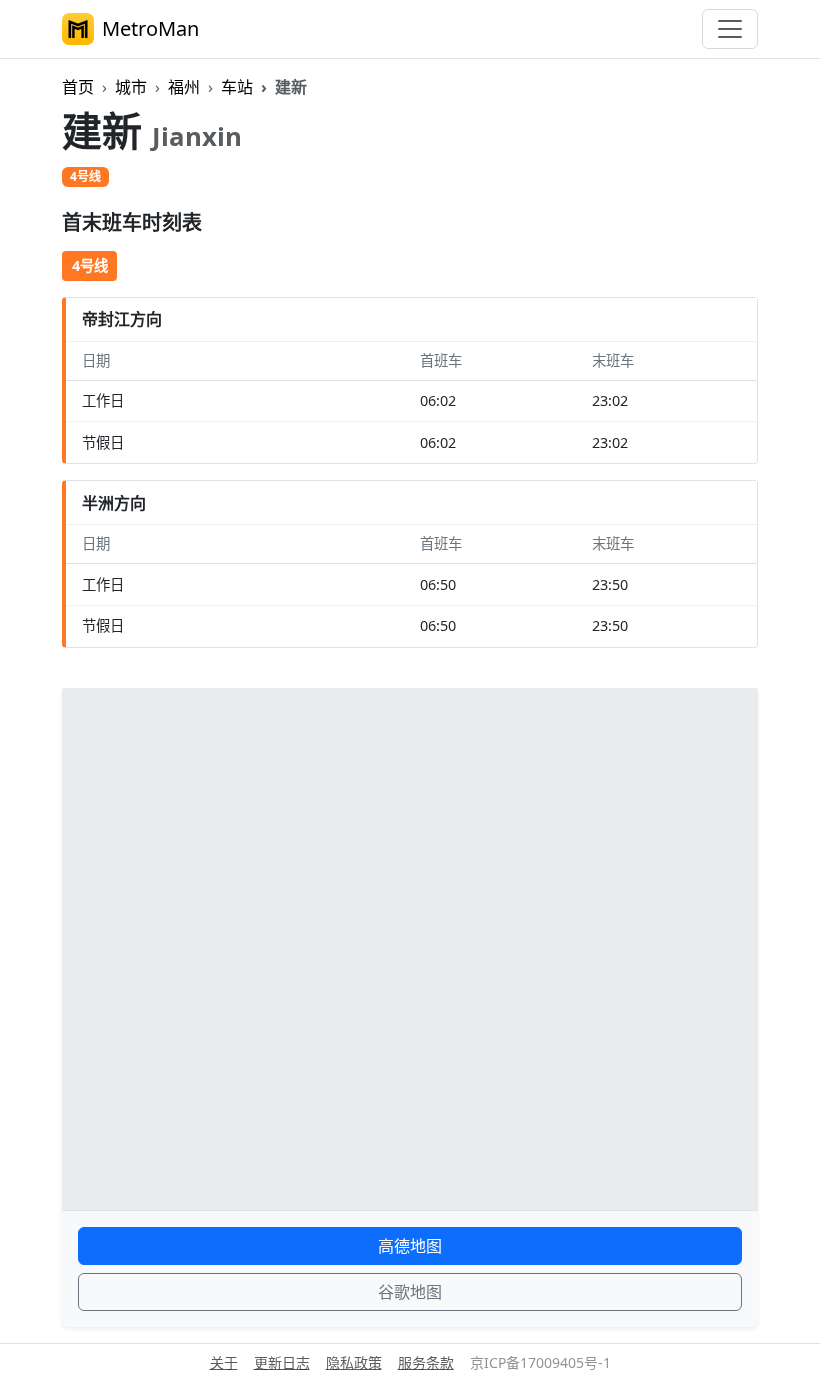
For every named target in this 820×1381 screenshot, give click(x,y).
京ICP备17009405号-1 (540, 1362)
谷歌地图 (410, 1292)
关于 (224, 1362)
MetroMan (150, 28)
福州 (184, 87)
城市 (131, 87)
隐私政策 (354, 1362)
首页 (78, 87)
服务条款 (426, 1362)
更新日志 (282, 1362)
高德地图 (410, 1246)
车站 (237, 87)
